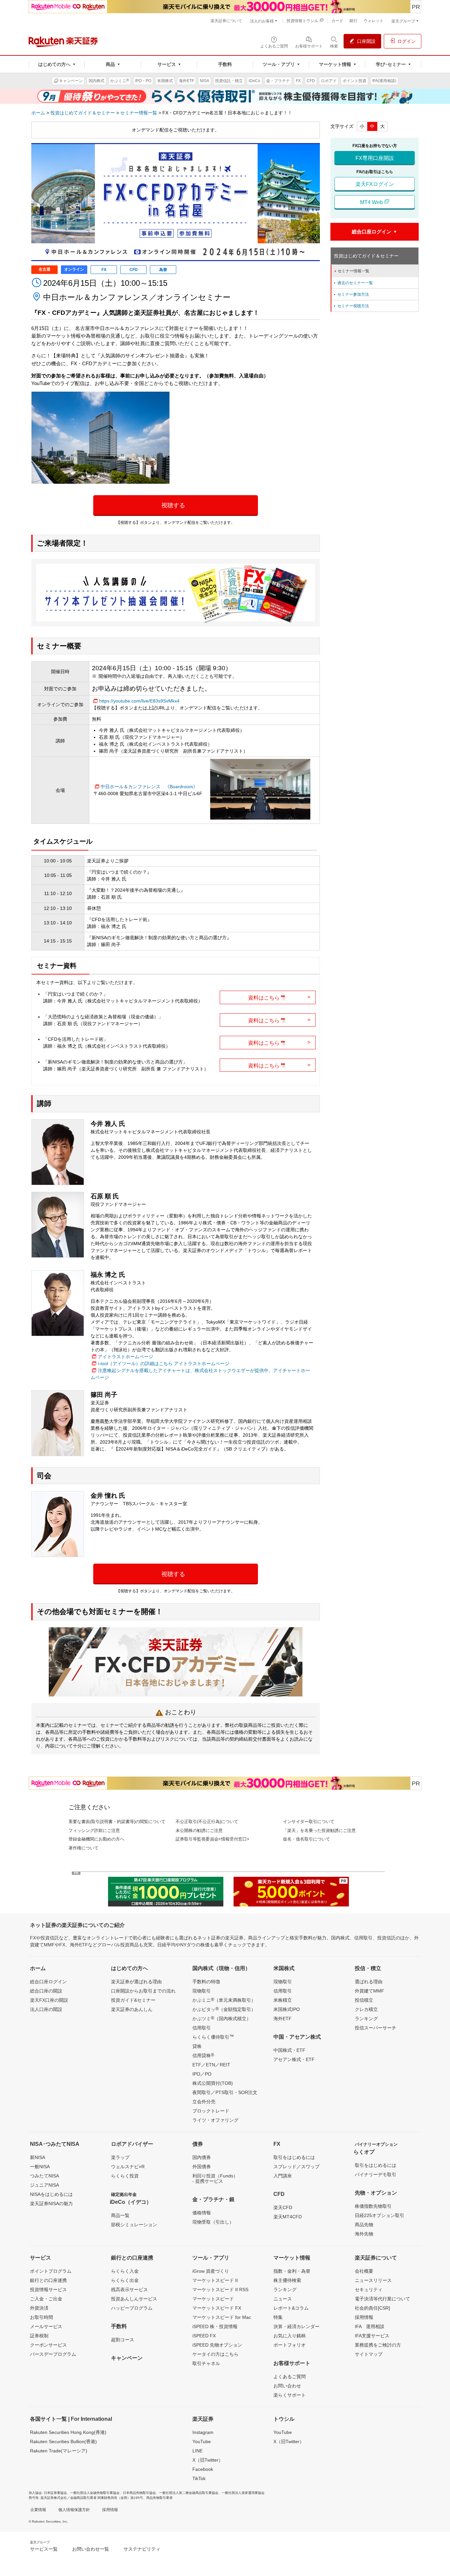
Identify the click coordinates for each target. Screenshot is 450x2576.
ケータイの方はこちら (215, 2354)
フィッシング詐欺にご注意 (94, 1830)
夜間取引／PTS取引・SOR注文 (225, 2092)
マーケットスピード (213, 2299)
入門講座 (283, 2176)
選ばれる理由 (369, 1982)
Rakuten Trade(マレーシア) (59, 2451)
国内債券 (202, 2157)
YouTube (202, 2441)
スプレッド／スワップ (296, 2167)
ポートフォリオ (290, 2345)
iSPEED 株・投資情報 (215, 2326)
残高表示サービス (129, 2290)
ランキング (366, 2019)
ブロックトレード (211, 2111)
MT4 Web (372, 202)
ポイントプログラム (51, 2271)
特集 (278, 2317)
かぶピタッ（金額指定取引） (224, 2009)
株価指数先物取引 (373, 2206)
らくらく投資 (125, 2176)
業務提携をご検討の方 (378, 2345)
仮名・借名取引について (307, 1839)
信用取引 (202, 2028)
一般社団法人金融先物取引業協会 (95, 2493)
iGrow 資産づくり (211, 2271)
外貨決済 (39, 2308)
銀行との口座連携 (48, 2280)
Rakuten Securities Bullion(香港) (63, 2441)
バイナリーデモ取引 (376, 2174)
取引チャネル (206, 2363)
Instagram (203, 2432)
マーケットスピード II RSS (220, 2290)
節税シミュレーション (134, 2225)
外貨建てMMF (369, 1991)
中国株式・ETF (289, 2050)
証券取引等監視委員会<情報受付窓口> (212, 1839)
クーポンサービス (48, 2345)
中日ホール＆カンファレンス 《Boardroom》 (149, 787)
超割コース (123, 2340)
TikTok (199, 2478)
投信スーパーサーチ (376, 2028)
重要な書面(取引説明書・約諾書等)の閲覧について (117, 1822)
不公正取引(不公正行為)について (207, 1822)
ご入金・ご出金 (46, 2299)
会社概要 (364, 2271)
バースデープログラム (53, 2354)
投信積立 (364, 2000)
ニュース (283, 2299)
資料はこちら (279, 997)
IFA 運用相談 (370, 2326)
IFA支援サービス (372, 2336)
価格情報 (202, 2213)
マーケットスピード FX (217, 2308)
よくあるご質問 (290, 2377)
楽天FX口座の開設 (49, 2000)
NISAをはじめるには (51, 2194)
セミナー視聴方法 (351, 306)
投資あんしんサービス (134, 2299)
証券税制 (39, 2336)
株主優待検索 (287, 2280)
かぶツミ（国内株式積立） (222, 2018)
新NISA (38, 2157)
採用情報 (364, 2317)
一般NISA (40, 2167)
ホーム (38, 113)
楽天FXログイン (375, 184)
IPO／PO (202, 2074)
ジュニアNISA (44, 2185)
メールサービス (46, 2326)
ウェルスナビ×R (128, 2167)
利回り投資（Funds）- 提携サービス (215, 2178)
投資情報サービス (48, 2290)
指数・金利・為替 (292, 2271)
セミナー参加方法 (351, 294)
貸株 (197, 2046)
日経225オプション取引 (380, 2215)
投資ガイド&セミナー (133, 2000)
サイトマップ (369, 2354)
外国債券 (202, 2167)
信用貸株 (203, 2055)
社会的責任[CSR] (372, 2308)
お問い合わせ (287, 2386)
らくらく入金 (125, 2271)
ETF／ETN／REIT (211, 2065)
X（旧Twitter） (208, 2460)
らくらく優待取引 (213, 2037)
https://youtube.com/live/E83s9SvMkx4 (139, 701)
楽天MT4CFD (288, 2217)
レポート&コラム (291, 2308)
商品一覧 (120, 2215)
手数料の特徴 (206, 1982)
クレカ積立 (366, 2009)
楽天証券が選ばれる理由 (136, 1982)
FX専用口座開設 (375, 158)
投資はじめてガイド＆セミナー (83, 113)
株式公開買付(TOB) (213, 2083)
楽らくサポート (290, 2395)
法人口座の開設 (46, 2009)
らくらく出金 (125, 2280)
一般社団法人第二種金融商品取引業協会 (189, 2493)
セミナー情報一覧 (139, 113)
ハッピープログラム (132, 2308)
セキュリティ (369, 2290)
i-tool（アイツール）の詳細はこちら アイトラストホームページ (164, 1363)
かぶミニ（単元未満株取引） (224, 2000)
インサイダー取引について (309, 1822)
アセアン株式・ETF (294, 2059)
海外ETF (282, 2019)
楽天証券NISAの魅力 (51, 2203)
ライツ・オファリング (215, 2120)
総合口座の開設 (46, 1991)
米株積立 (283, 2000)
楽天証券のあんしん (132, 2009)
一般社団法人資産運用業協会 (243, 2493)
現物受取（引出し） (213, 2222)
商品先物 (364, 2225)
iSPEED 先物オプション (217, 2345)
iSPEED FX (204, 2336)
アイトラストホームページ (126, 1357)
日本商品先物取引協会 (139, 2493)
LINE (197, 2451)
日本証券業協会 (55, 2493)
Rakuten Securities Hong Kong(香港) (68, 2432)
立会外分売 (204, 2102)
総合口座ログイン (48, 1982)
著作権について (84, 1848)
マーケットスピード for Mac (222, 2317)
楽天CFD (283, 2207)
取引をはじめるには (294, 2157)
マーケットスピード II (215, 2280)
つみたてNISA (44, 2176)
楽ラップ (120, 2157)
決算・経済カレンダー (296, 2326)
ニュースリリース (373, 2280)
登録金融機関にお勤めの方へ (96, 1839)
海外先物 (364, 2234)
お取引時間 (42, 2317)
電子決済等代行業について (382, 2299)
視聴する (173, 505)
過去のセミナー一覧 (353, 283)
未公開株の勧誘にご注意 (199, 1830)
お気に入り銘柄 (290, 2336)
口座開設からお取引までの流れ (143, 1991)
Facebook (203, 2469)
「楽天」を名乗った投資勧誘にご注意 (319, 1830)
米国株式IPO (287, 2009)
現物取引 (202, 1991)
